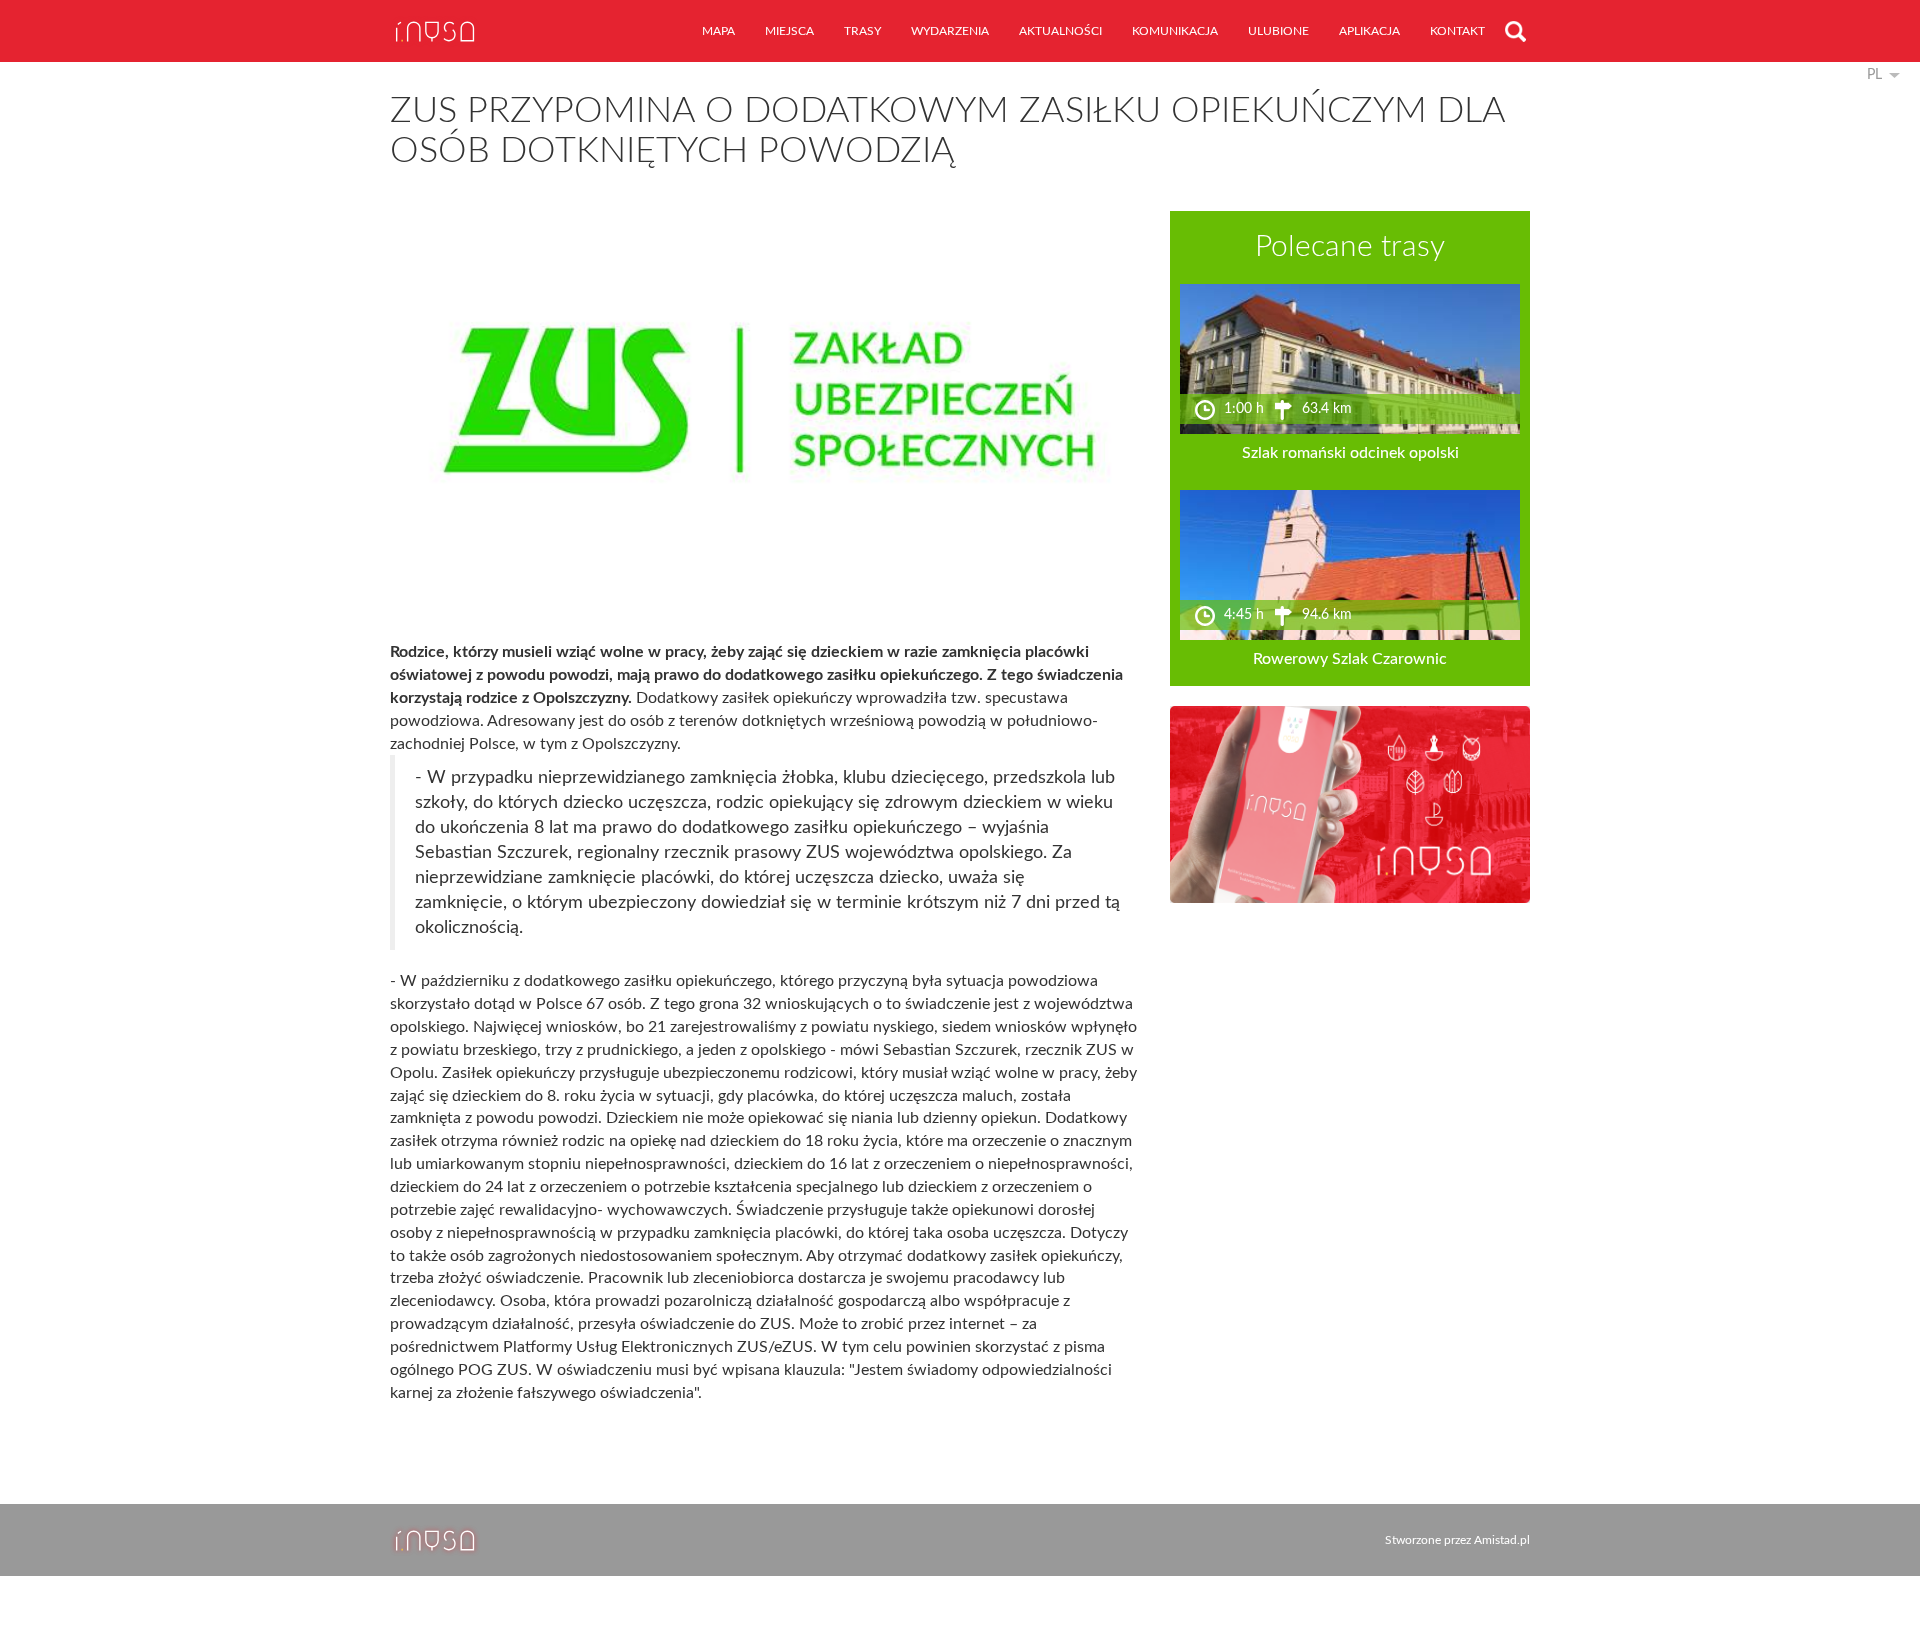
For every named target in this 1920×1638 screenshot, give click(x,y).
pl (1874, 75)
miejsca (789, 31)
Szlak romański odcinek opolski (1350, 453)
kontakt (1457, 31)
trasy (862, 31)
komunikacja (1175, 31)
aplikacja (1369, 31)
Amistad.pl (1502, 1540)
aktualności (1060, 31)
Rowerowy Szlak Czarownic (1350, 659)
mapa (718, 31)
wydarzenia (950, 31)
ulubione (1278, 31)
